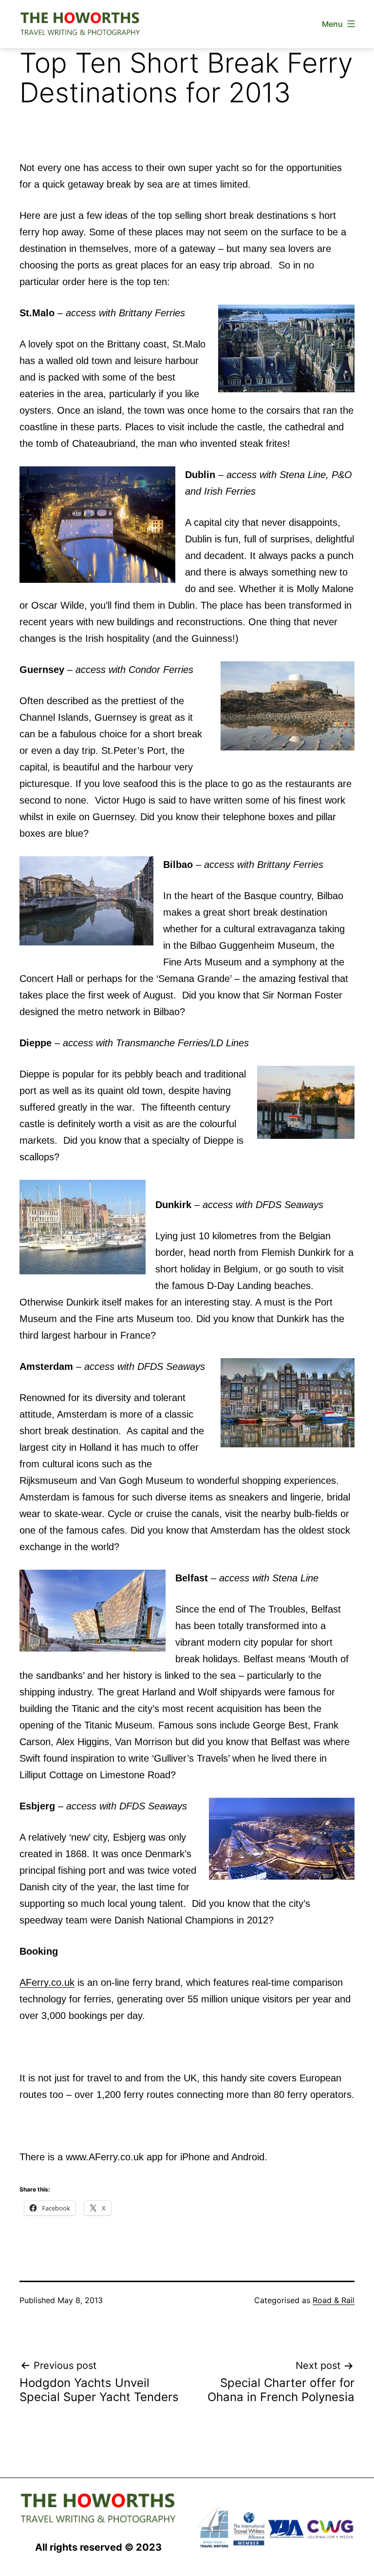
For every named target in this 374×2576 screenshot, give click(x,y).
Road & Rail (334, 2300)
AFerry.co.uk (47, 1982)
